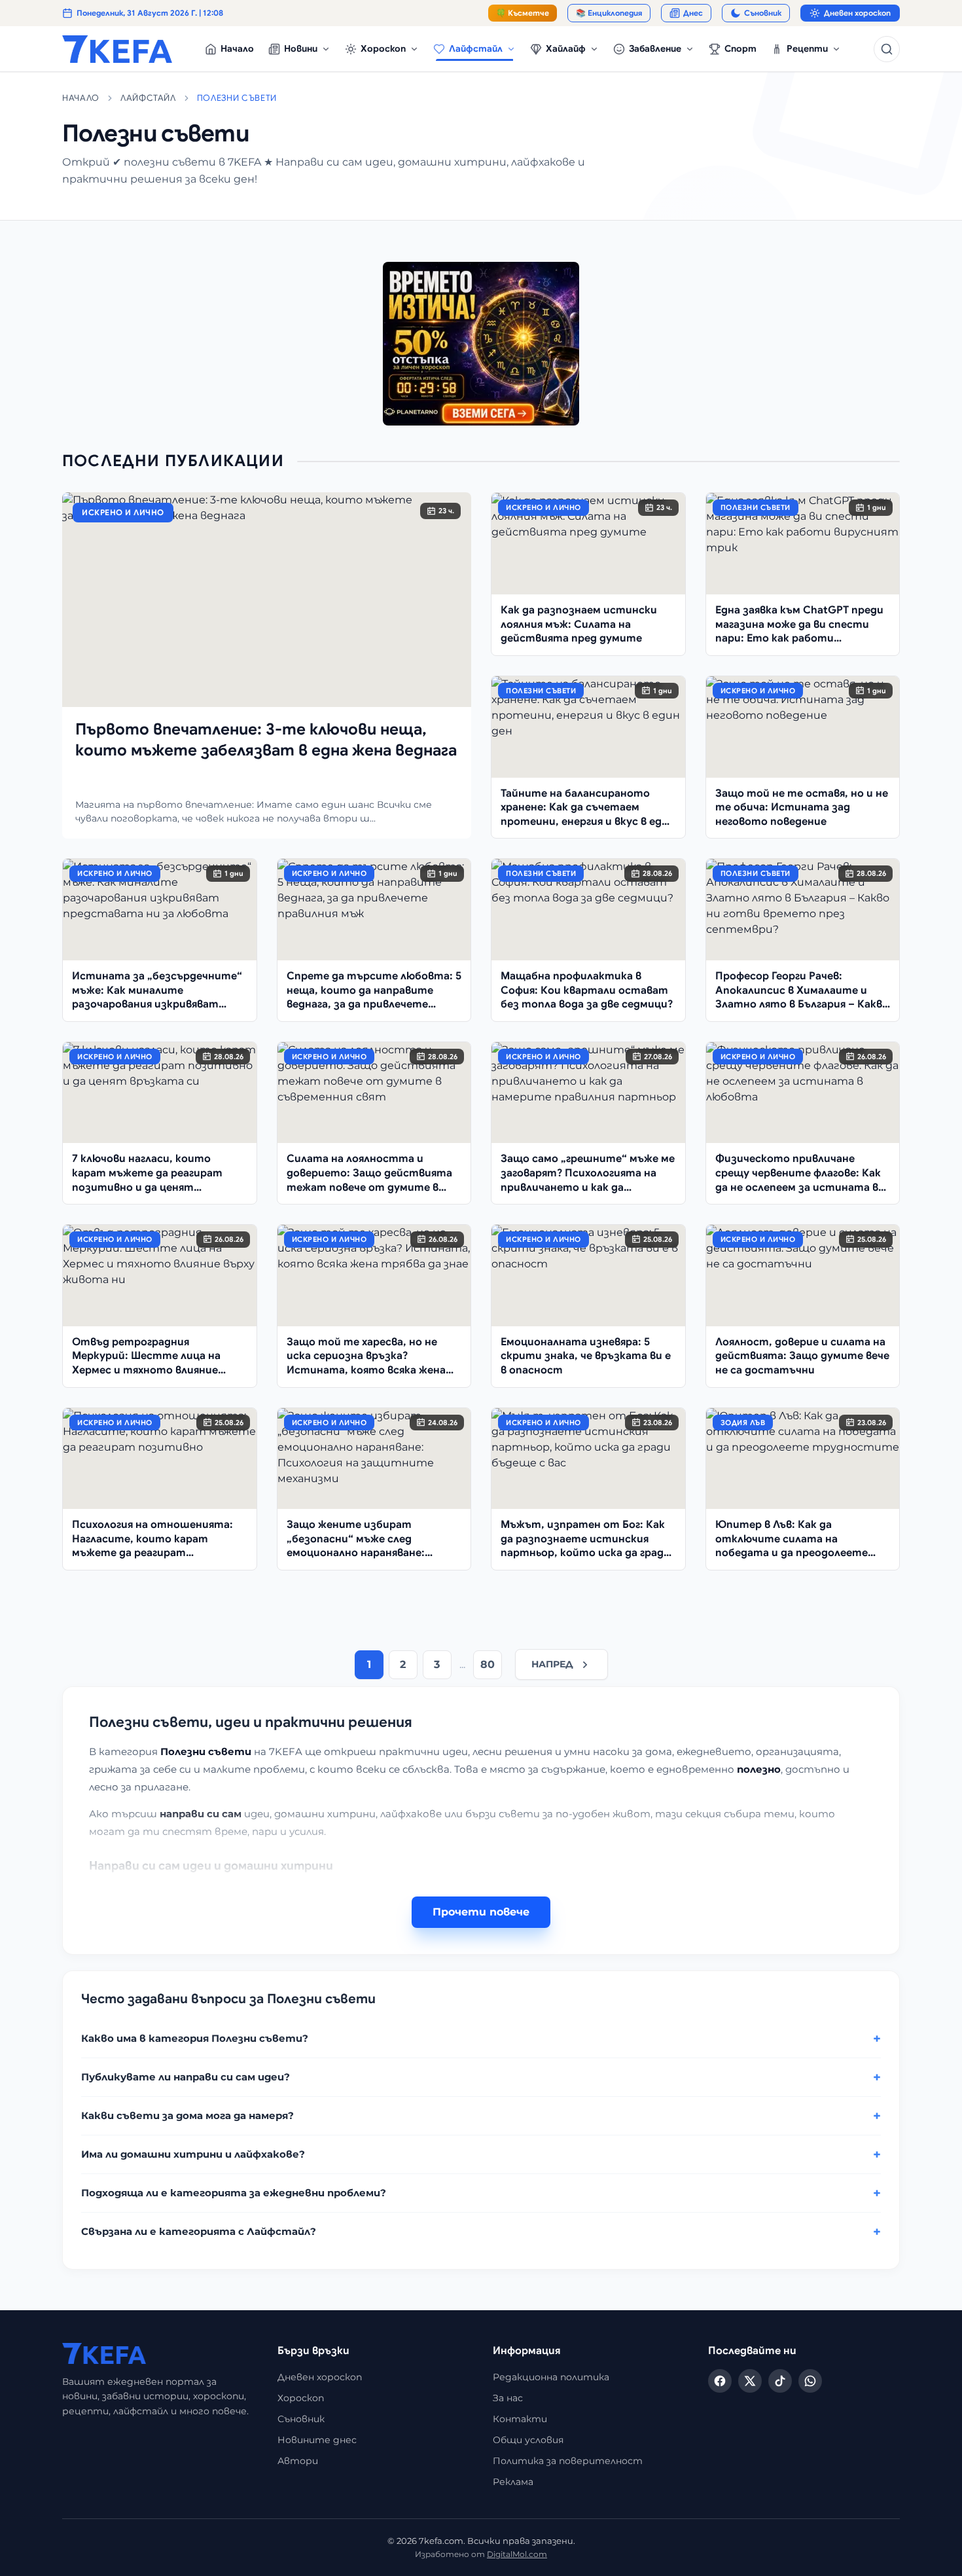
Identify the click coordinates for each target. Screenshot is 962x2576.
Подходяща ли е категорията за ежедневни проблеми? (234, 2193)
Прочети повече (481, 1912)
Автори (298, 2461)
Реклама (513, 2482)
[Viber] (810, 2381)
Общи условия (528, 2440)
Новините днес (317, 2440)
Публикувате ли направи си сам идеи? (186, 2077)
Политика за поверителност (568, 2461)
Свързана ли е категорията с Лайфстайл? (199, 2231)
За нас (508, 2398)
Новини (301, 48)
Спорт (740, 48)
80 (488, 1664)
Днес (693, 13)
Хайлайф (566, 48)
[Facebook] (720, 2381)
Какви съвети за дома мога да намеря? (187, 2115)
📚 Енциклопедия (609, 13)
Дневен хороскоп (857, 13)
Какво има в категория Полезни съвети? (195, 2038)
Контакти (520, 2419)
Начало (237, 48)
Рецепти (807, 48)
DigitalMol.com (517, 2554)
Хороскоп (383, 48)
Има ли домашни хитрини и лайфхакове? (193, 2154)
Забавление (655, 48)
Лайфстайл (476, 48)
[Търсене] (887, 49)
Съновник (763, 13)
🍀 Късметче (523, 13)
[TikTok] (780, 2381)
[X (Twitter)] (750, 2381)
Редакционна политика (551, 2377)
